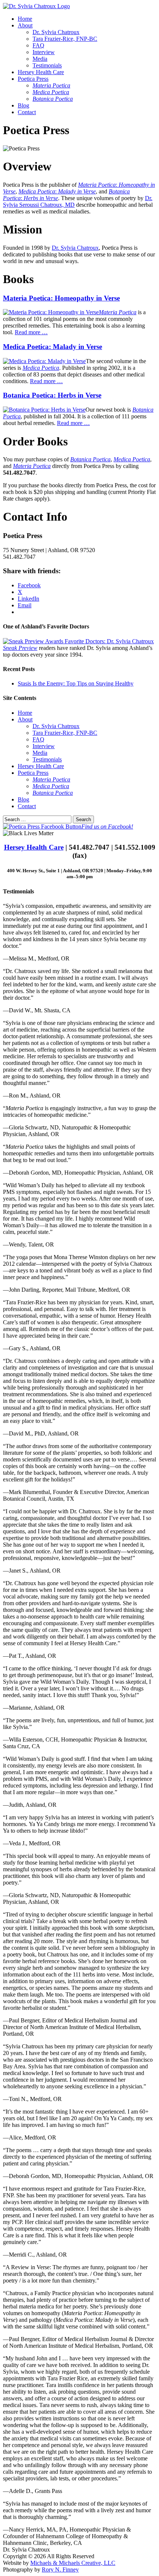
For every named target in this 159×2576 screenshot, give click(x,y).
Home (25, 19)
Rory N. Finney (60, 2570)
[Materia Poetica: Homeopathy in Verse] (51, 312)
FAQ (38, 45)
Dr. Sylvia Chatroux (56, 32)
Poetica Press (33, 79)
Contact (27, 112)
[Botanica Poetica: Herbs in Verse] (44, 410)
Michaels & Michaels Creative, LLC (73, 2563)
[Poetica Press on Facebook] (42, 826)
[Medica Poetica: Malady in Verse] (44, 361)
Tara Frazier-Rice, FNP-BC (65, 39)
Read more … (31, 332)
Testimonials (47, 65)
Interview (44, 52)
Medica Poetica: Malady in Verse (53, 347)
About (25, 25)
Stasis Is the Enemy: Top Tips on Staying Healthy (76, 683)
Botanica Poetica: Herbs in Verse (52, 395)
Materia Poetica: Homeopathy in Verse (61, 298)
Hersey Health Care (41, 72)
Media (40, 59)
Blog (23, 105)
